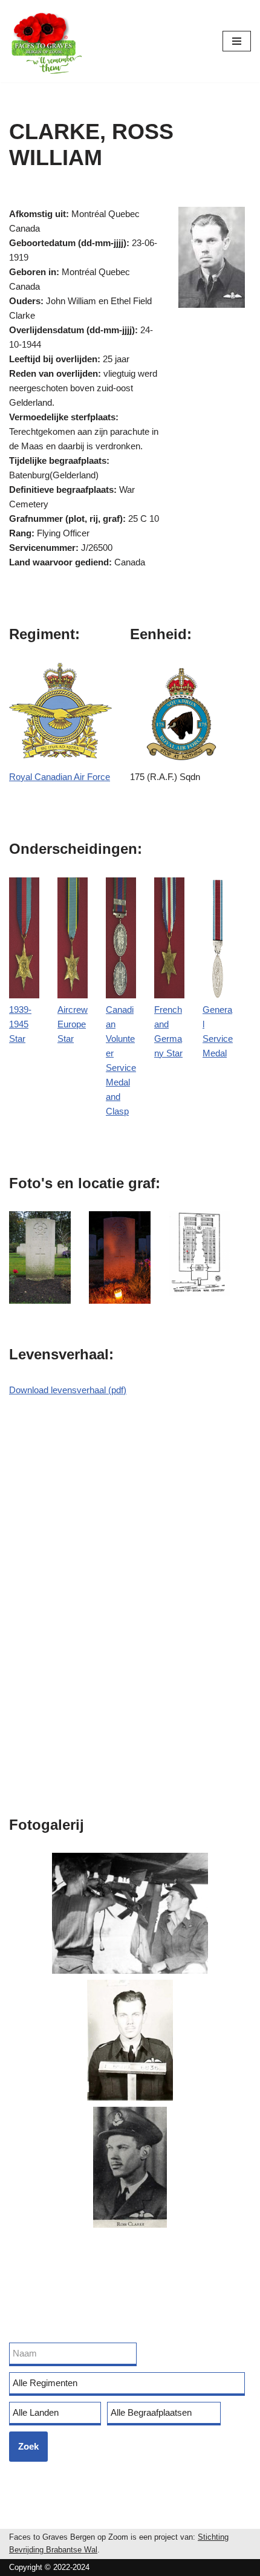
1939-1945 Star (20, 1024)
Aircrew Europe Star (73, 1024)
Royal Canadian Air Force (60, 777)
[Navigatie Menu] (237, 41)
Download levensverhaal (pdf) (68, 1390)
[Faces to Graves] (45, 41)
